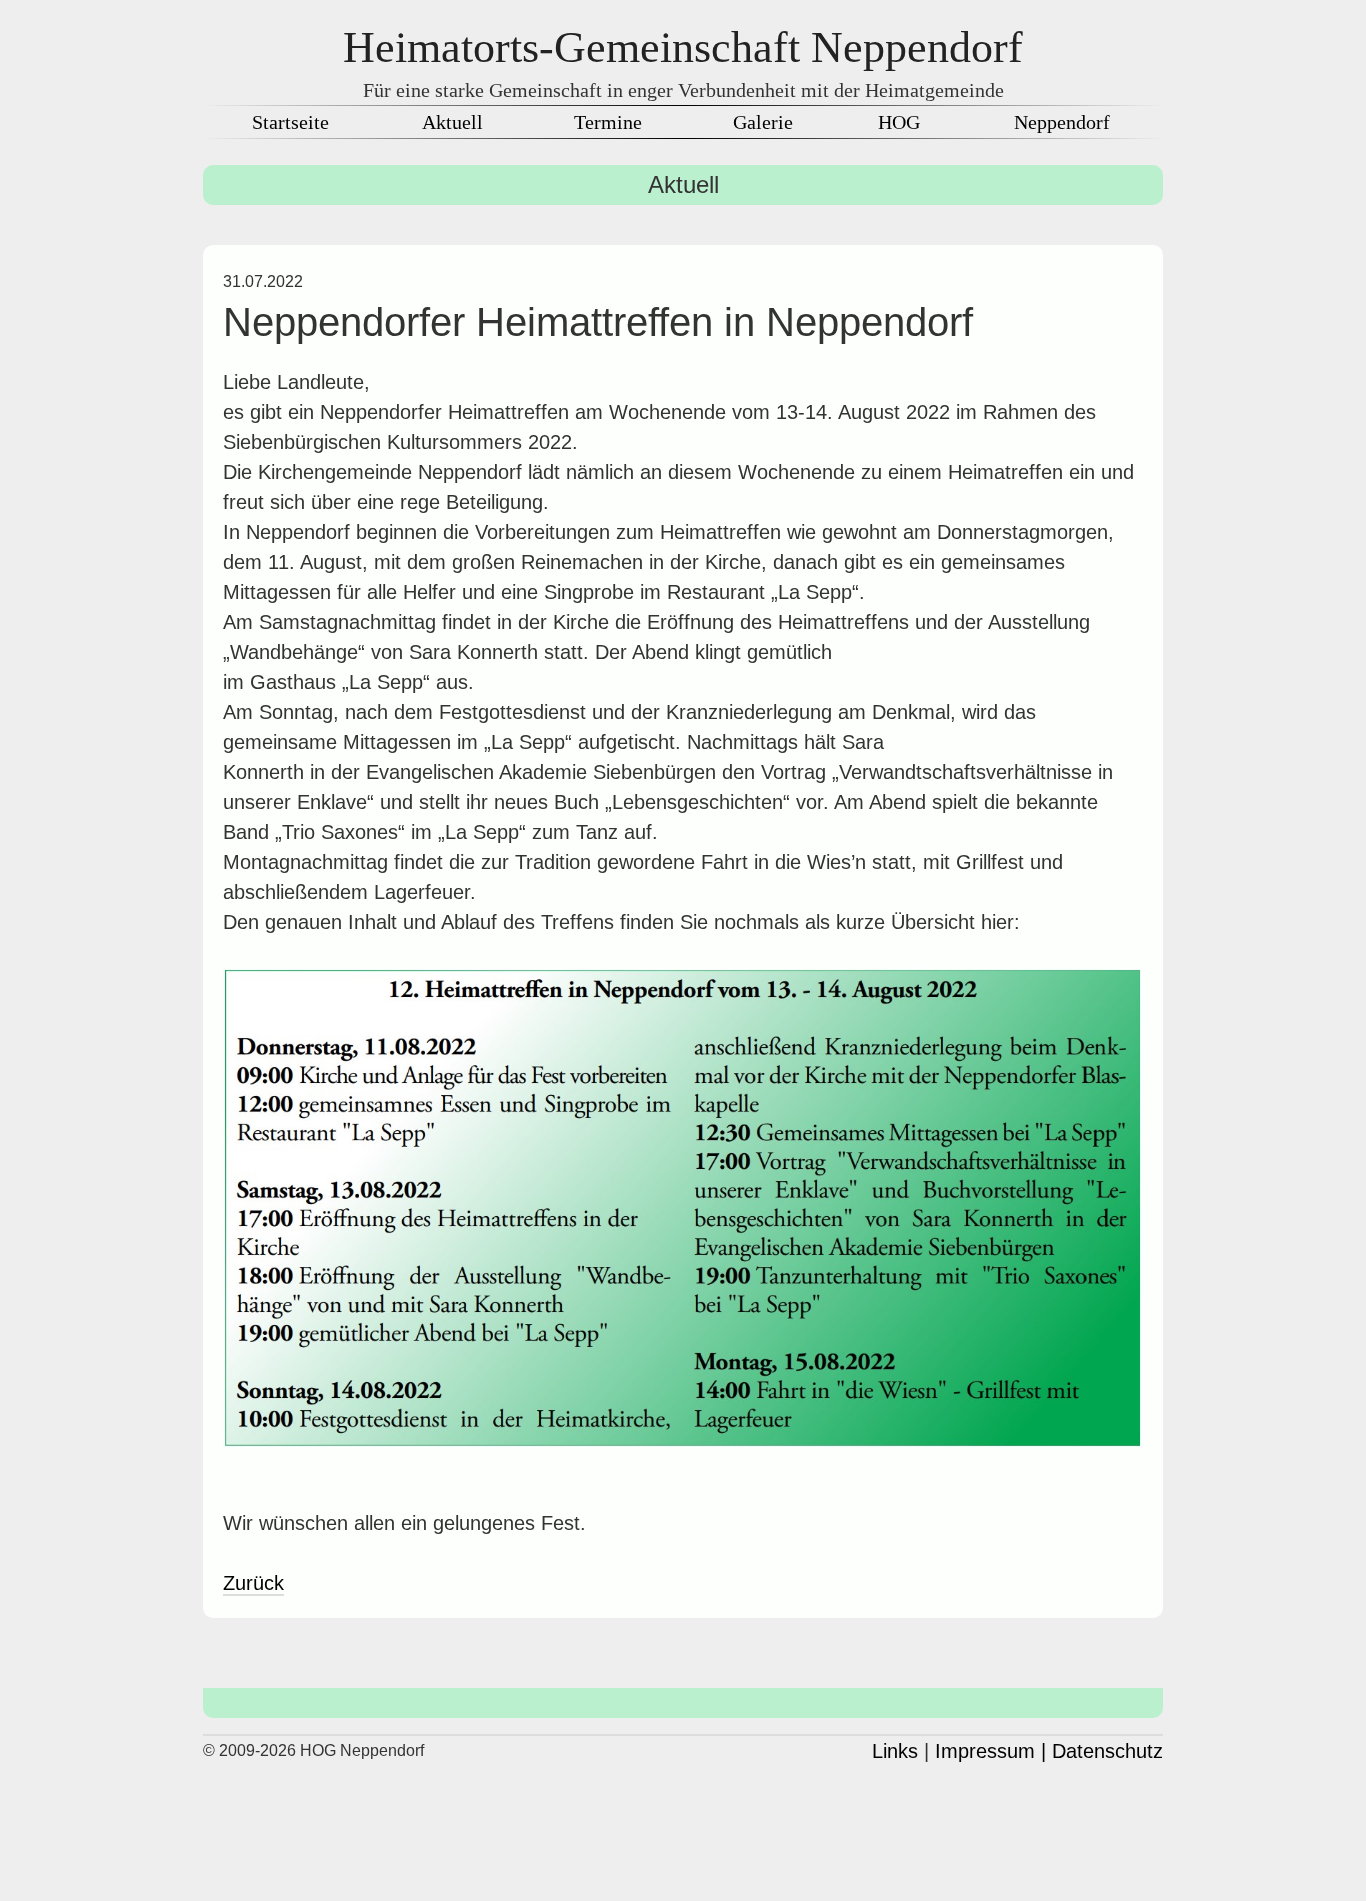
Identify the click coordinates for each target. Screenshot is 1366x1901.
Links (895, 1751)
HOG (899, 122)
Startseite (290, 122)
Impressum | (990, 1751)
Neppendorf (1062, 122)
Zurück (253, 1583)
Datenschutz (1107, 1751)
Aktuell (452, 122)
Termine (608, 122)
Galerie (763, 122)
